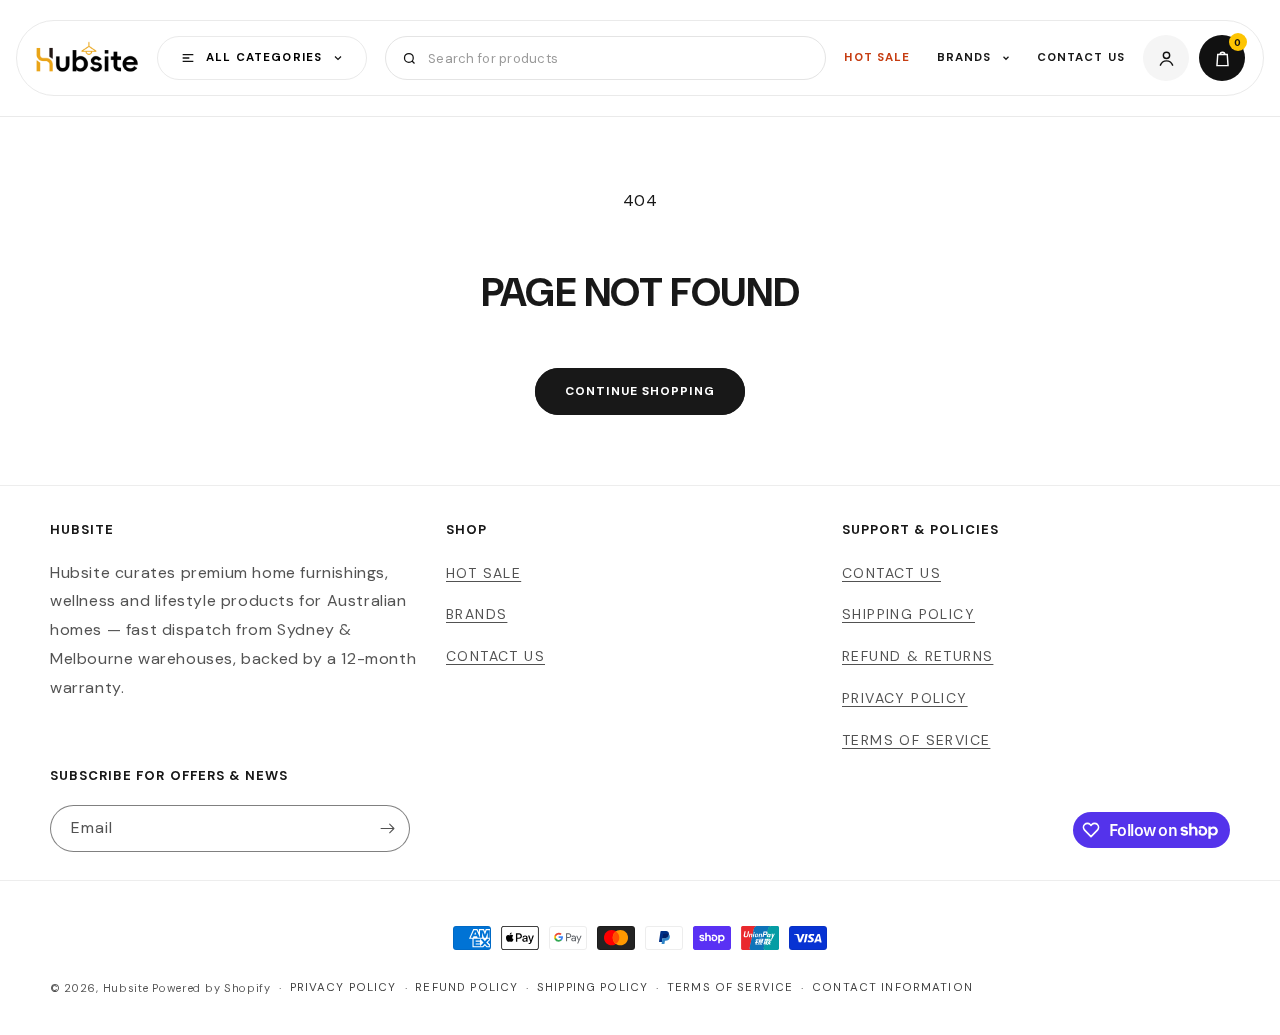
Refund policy (466, 987)
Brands (964, 57)
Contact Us (1081, 57)
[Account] (1166, 58)
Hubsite (126, 988)
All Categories (264, 57)
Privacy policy (343, 987)
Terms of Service (916, 740)
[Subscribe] (387, 828)
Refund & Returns (917, 656)
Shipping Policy (908, 615)
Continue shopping (639, 391)
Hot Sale (877, 57)
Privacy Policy (905, 698)
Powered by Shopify (211, 988)
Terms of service (730, 987)
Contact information (892, 987)
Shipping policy (592, 987)
